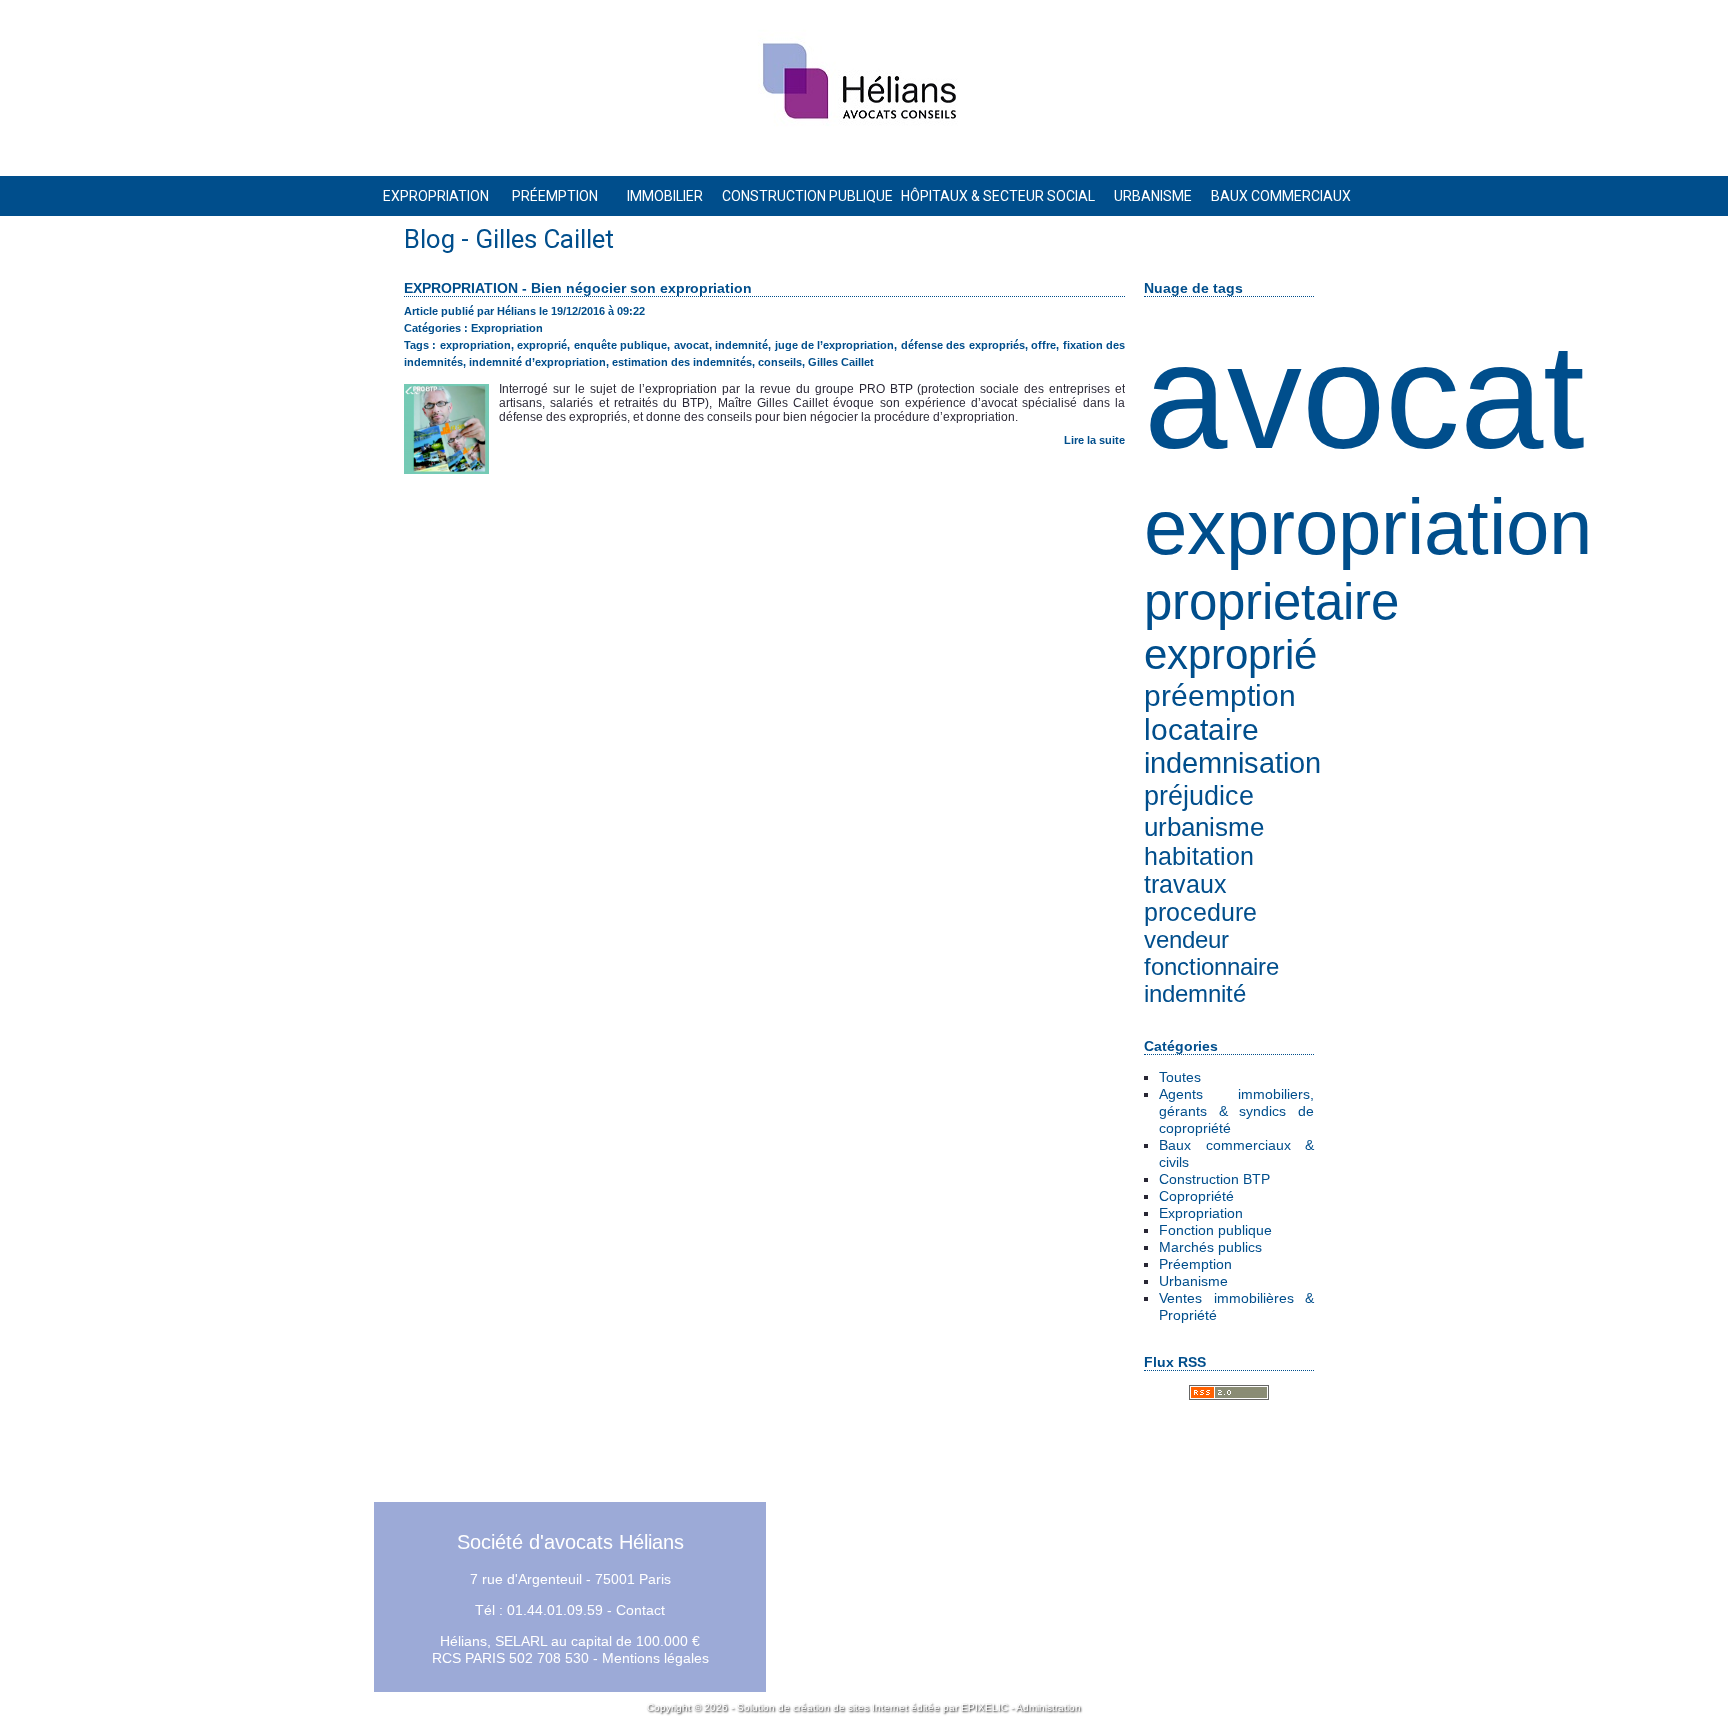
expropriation (1368, 527)
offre (1043, 345)
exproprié (1230, 654)
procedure (1200, 912)
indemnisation (1232, 763)
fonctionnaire (1211, 967)
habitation (1199, 856)
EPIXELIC (984, 1707)
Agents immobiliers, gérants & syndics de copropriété (1236, 1111)
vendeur (1186, 940)
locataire (1201, 729)
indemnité (1195, 994)
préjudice (1199, 795)
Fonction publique (1215, 1230)
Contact (640, 1610)
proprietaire (1271, 601)
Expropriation (1201, 1213)
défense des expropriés (963, 345)
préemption (1220, 695)
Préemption (1195, 1264)
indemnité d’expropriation (537, 362)
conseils (780, 362)
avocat (1364, 396)
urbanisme (1204, 827)
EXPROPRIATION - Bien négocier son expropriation (578, 288)
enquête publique (620, 345)
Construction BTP (1214, 1179)
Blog (429, 239)
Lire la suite (1094, 440)
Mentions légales (655, 1658)
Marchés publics (1210, 1247)
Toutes (1180, 1077)
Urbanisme (1193, 1281)
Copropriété (1196, 1196)
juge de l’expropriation (835, 345)
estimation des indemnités (682, 362)
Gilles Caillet (841, 362)
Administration (1048, 1707)
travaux (1185, 884)
